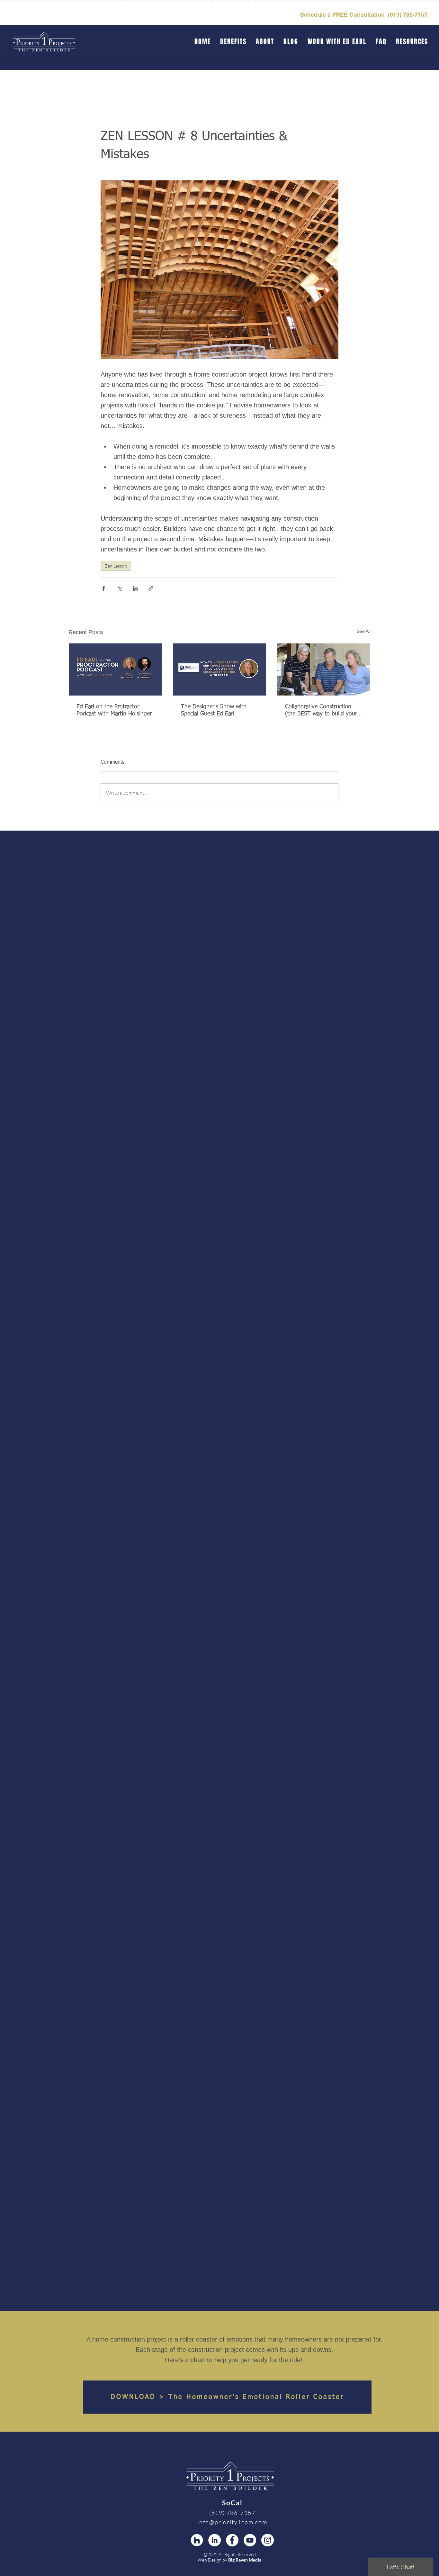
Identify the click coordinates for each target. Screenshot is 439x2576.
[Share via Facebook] (104, 588)
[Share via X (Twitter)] (119, 588)
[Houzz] (197, 2540)
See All (364, 631)
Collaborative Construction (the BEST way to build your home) (321, 711)
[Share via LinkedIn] (135, 588)
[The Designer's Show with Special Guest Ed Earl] (220, 669)
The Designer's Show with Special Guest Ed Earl (214, 710)
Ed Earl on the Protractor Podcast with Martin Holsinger (114, 710)
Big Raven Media (245, 2560)
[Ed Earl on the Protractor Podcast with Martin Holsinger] (115, 669)
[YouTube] (250, 2540)
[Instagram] (268, 2540)
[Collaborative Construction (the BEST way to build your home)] (324, 669)
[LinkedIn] (215, 2540)
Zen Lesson (116, 566)
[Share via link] (151, 588)
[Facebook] (232, 2540)
